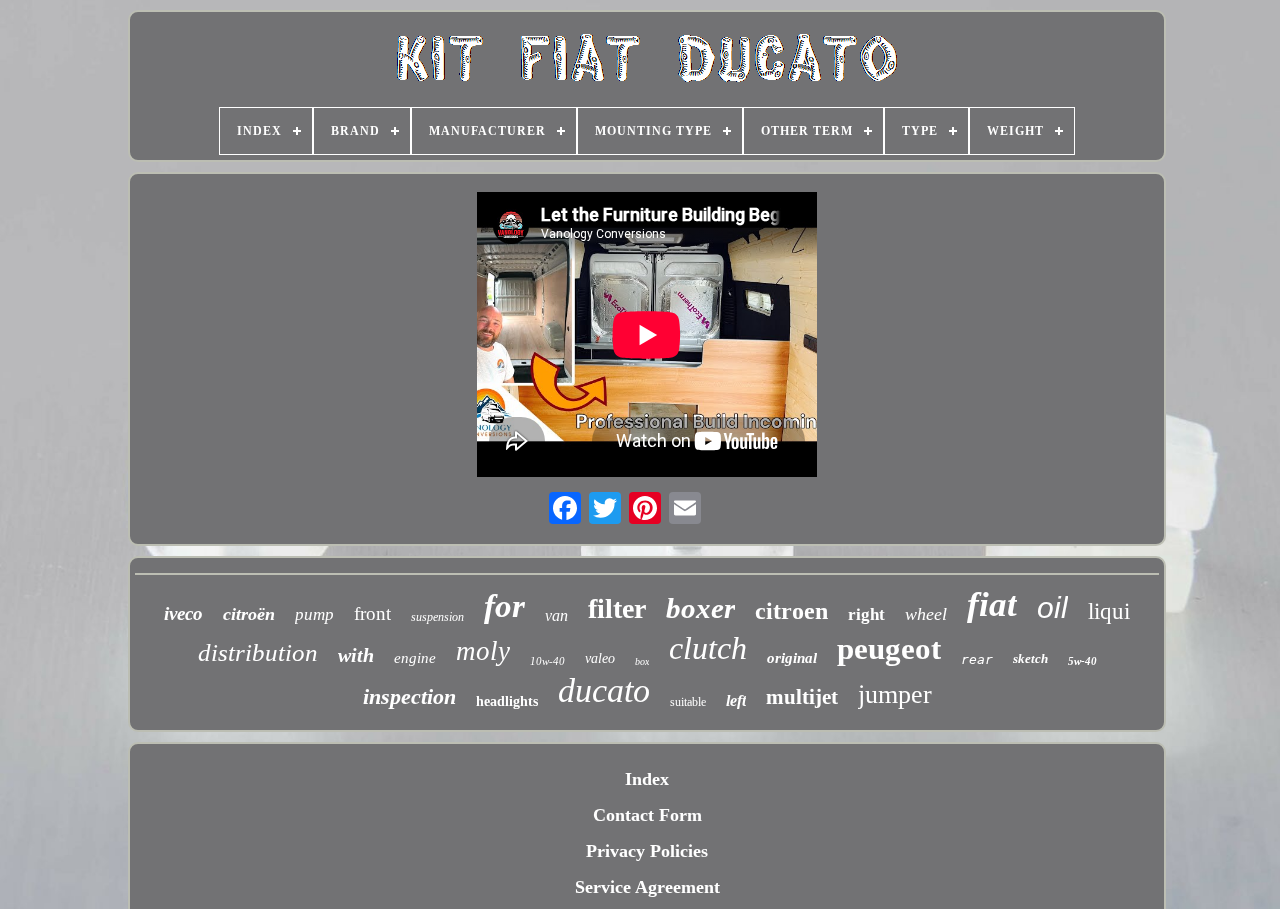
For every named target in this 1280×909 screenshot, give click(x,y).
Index (647, 779)
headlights (507, 701)
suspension (437, 617)
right (866, 614)
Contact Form (647, 815)
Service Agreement (647, 887)
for (504, 606)
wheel (926, 614)
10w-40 (547, 661)
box (642, 661)
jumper (895, 694)
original (792, 658)
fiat (992, 604)
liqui (1109, 611)
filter (617, 608)
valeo (600, 658)
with (356, 655)
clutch (708, 648)
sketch (1030, 658)
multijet (802, 697)
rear (977, 659)
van (556, 615)
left (736, 700)
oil (1052, 607)
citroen (791, 611)
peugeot (889, 648)
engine (415, 658)
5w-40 (1082, 661)
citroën (249, 614)
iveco (183, 613)
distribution (258, 652)
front (372, 613)
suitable (688, 702)
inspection (409, 696)
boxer (700, 608)
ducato (604, 690)
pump (314, 614)
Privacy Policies (647, 851)
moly (483, 651)
